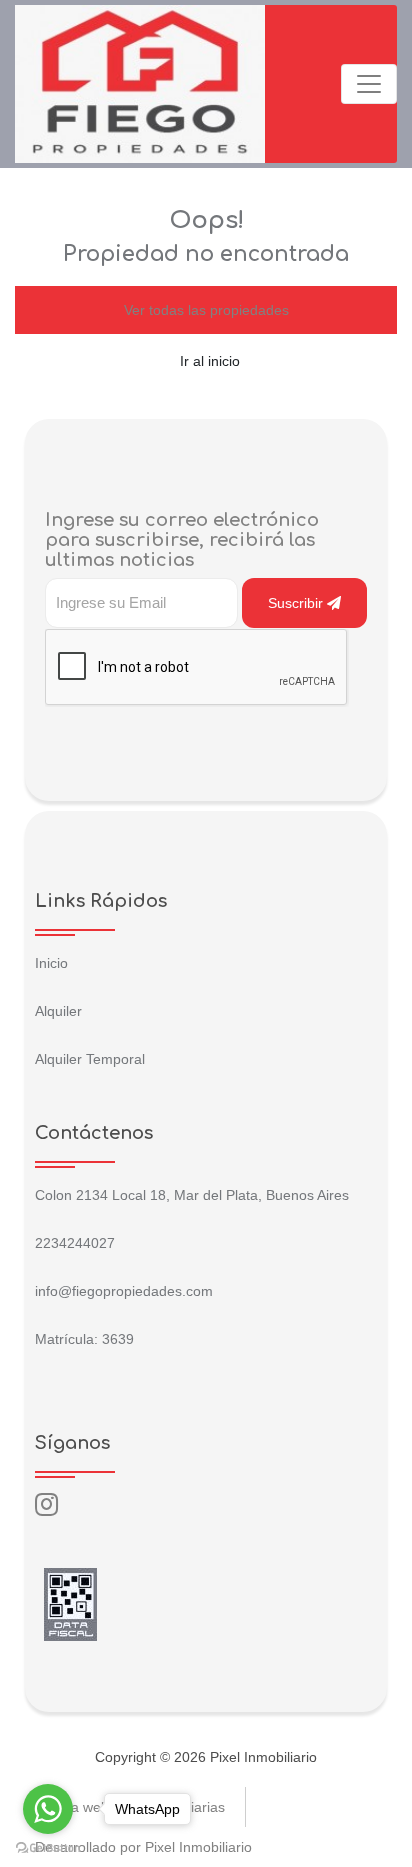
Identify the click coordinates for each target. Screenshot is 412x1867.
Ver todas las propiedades (206, 310)
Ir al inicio (210, 361)
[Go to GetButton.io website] (48, 1847)
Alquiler (58, 1011)
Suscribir (297, 603)
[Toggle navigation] (369, 84)
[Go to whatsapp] (48, 1809)
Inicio (51, 963)
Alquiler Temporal (90, 1059)
